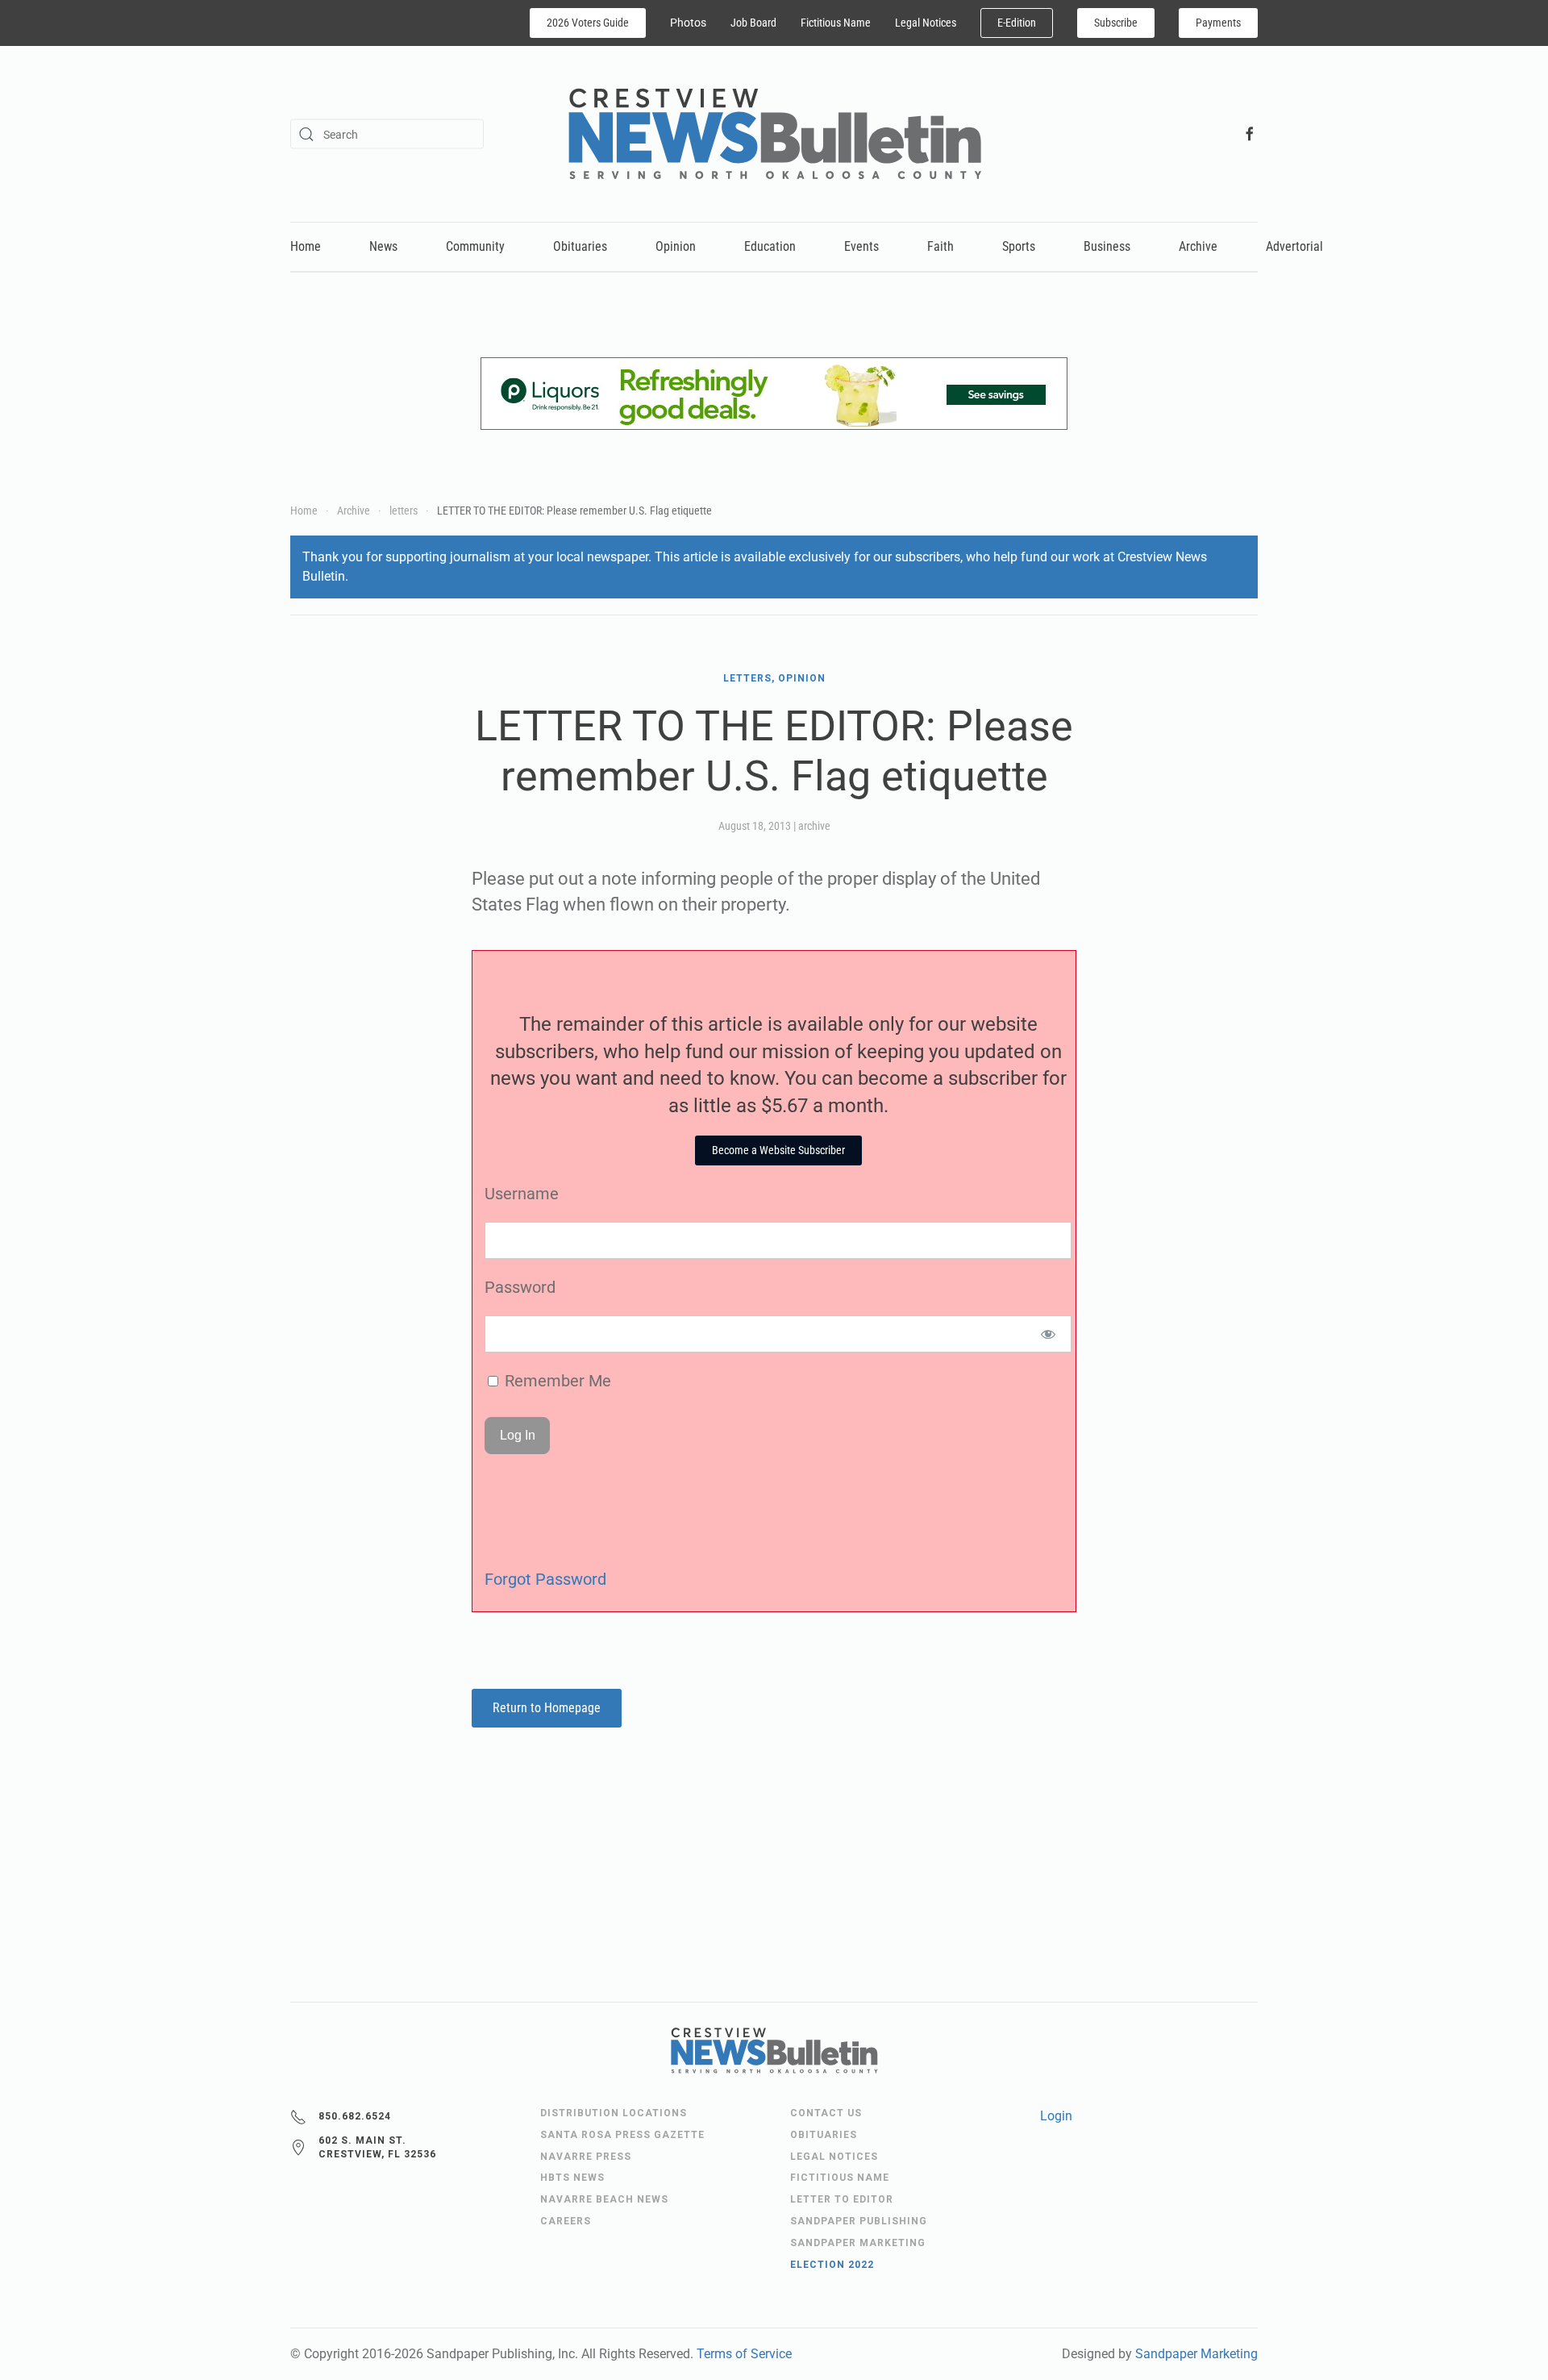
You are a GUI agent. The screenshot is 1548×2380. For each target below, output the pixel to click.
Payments (1218, 23)
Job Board (753, 23)
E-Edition (1017, 23)
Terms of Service (744, 2354)
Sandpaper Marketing (1196, 2354)
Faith (940, 246)
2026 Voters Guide (588, 23)
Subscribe (1116, 23)
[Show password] (1049, 1334)
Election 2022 (832, 2265)
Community (475, 246)
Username (522, 1194)
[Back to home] (774, 134)
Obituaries (580, 246)
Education (770, 246)
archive (814, 826)
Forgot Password (545, 1579)
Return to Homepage (547, 1708)
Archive (1198, 246)
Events (861, 246)
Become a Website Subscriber (778, 1150)
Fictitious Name (836, 23)
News (383, 246)
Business (1107, 246)
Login (1056, 2116)
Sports (1019, 246)
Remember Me (556, 1381)
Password (520, 1287)
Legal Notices (926, 23)
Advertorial (1294, 246)
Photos (688, 23)
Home (306, 246)
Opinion (676, 246)
